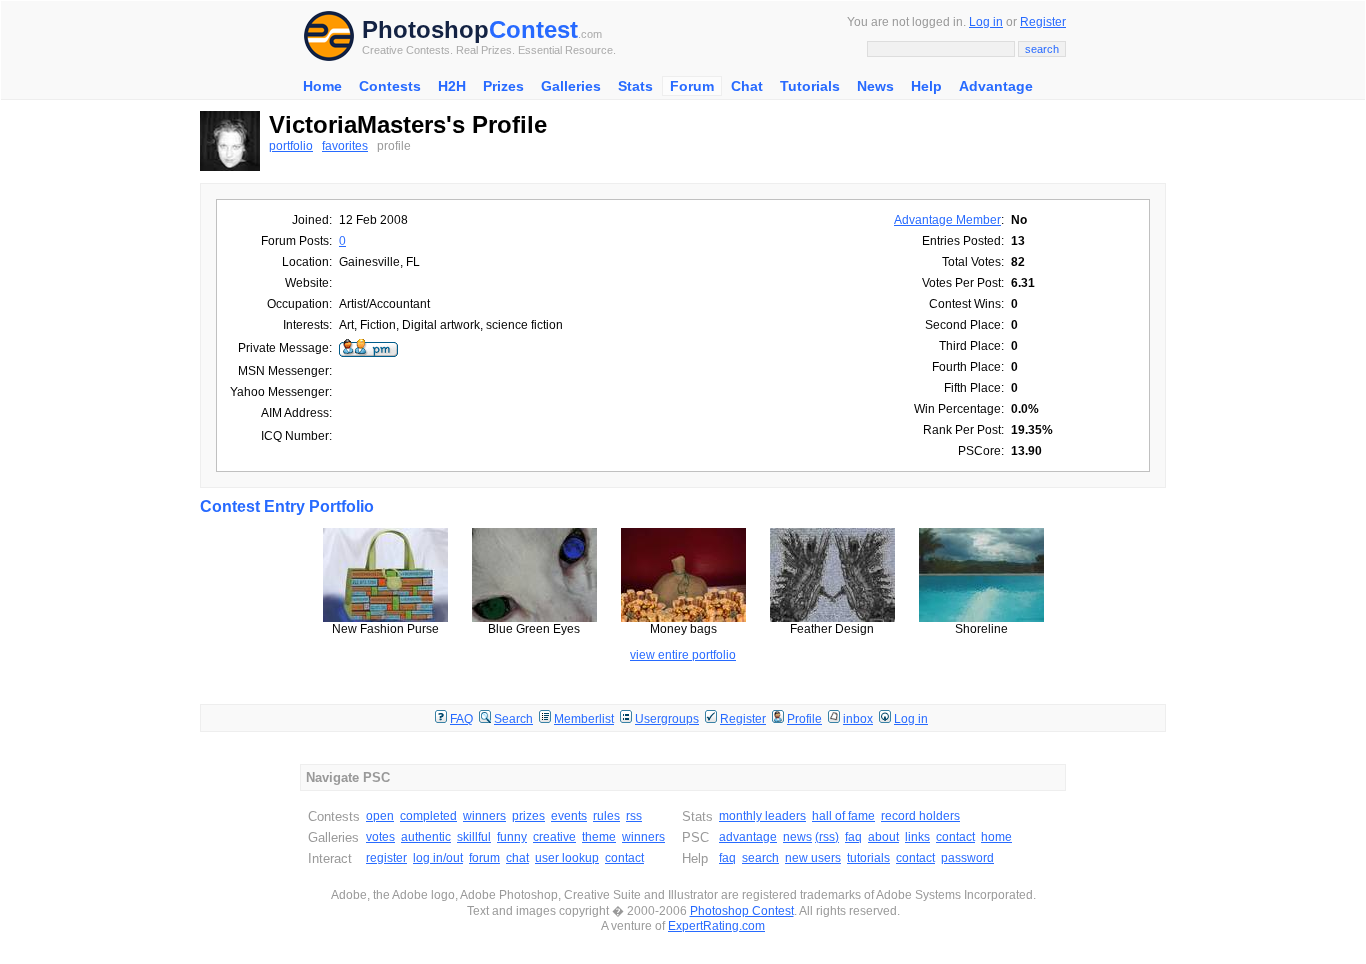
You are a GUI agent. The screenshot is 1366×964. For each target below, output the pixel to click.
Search (513, 719)
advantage (748, 837)
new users (813, 858)
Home (322, 86)
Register (1043, 22)
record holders (920, 816)
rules (606, 816)
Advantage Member (947, 220)
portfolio (291, 146)
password (967, 858)
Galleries (571, 86)
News (875, 86)
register (386, 858)
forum (484, 858)
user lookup (567, 858)
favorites (345, 146)
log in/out (438, 858)
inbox (858, 719)
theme (599, 837)
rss (634, 816)
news (797, 837)
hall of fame (843, 816)
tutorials (868, 858)
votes (380, 837)
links (917, 837)
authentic (426, 837)
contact (624, 858)
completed (428, 816)
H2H (452, 86)
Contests (390, 86)
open (380, 816)
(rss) (827, 837)
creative (554, 837)
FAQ (461, 719)
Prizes (503, 86)
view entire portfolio (683, 655)
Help (926, 86)
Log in (986, 22)
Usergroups (667, 719)
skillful (474, 837)
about (883, 837)
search (760, 858)
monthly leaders (762, 816)
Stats (635, 86)
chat (517, 858)
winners (484, 816)
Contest (533, 29)
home (996, 837)
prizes (528, 816)
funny (512, 837)
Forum (692, 86)
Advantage (996, 86)
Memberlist (584, 719)
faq (853, 837)
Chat (747, 86)
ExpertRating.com (716, 926)
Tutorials (810, 86)
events (569, 816)
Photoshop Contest (742, 911)
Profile (804, 719)
